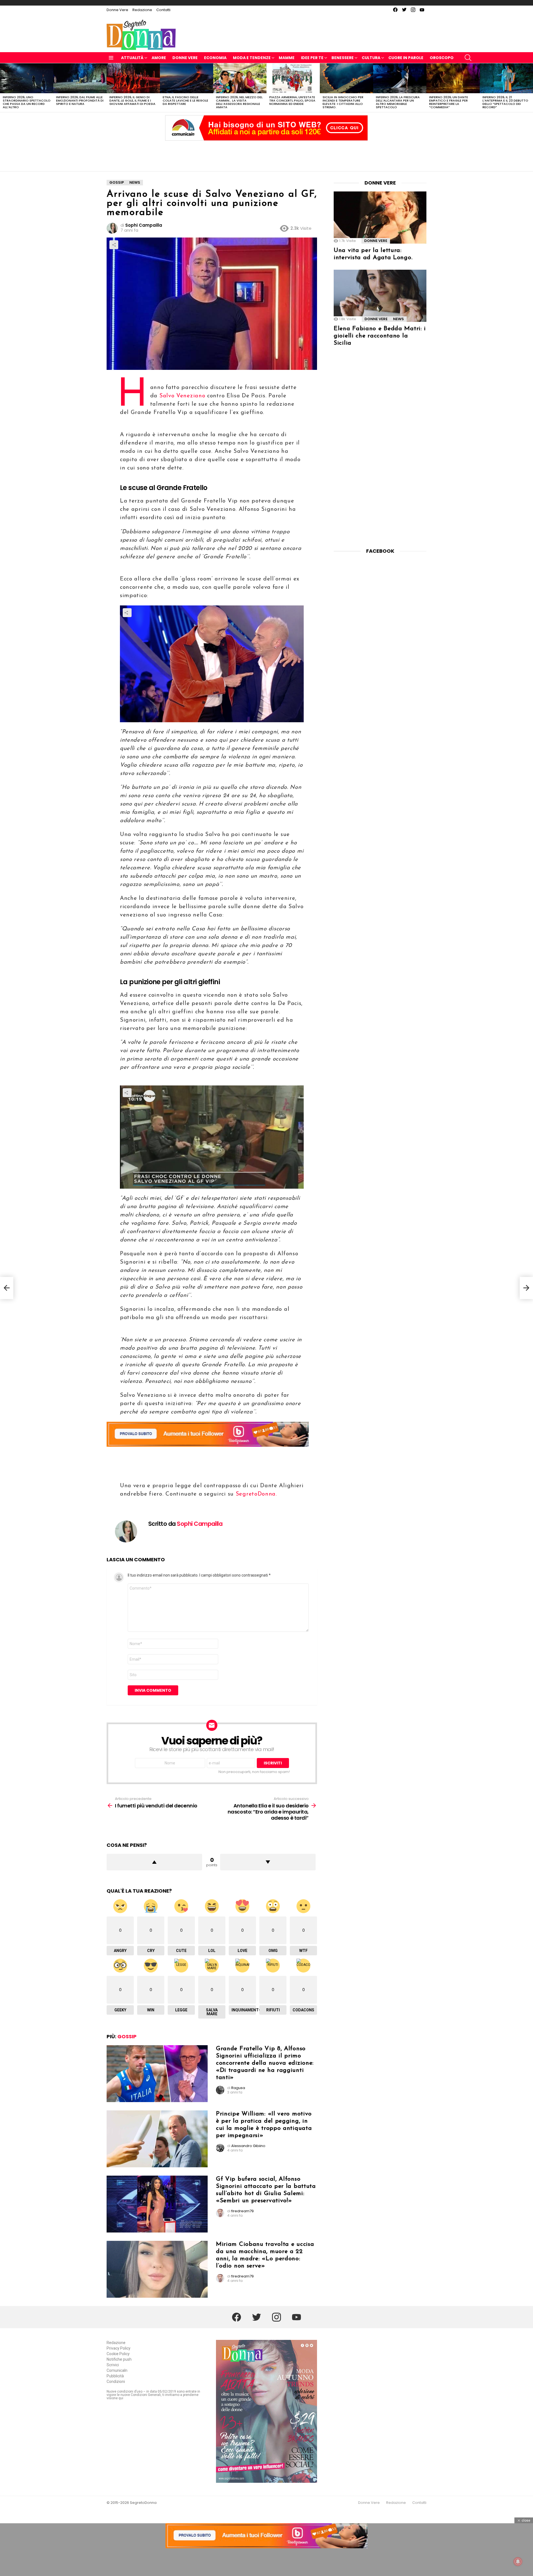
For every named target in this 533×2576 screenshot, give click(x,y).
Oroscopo (442, 58)
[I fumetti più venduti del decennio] (7, 1288)
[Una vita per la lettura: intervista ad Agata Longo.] (380, 218)
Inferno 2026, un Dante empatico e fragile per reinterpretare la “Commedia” (449, 102)
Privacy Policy (119, 2348)
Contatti (163, 10)
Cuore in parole (406, 58)
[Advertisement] (266, 155)
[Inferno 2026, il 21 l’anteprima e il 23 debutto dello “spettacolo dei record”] (506, 78)
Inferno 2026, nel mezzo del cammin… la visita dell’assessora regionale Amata (239, 102)
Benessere (343, 58)
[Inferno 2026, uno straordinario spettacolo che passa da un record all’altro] (27, 78)
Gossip (127, 2036)
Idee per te (312, 58)
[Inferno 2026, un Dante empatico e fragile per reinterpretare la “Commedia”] (453, 78)
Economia (215, 58)
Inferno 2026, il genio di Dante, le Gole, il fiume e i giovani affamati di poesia (132, 100)
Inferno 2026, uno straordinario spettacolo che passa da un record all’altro (27, 102)
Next (530, 88)
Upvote (154, 1862)
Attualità (132, 58)
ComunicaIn (117, 2370)
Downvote (268, 1862)
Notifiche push (119, 2359)
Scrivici (113, 2365)
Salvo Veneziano (182, 396)
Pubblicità (115, 2376)
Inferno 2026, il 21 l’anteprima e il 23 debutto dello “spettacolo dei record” (505, 102)
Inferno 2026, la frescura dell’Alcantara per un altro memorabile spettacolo (398, 102)
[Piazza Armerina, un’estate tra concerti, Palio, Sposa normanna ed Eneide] (293, 78)
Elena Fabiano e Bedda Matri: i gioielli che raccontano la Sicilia (380, 336)
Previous (3, 88)
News (399, 319)
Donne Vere (117, 10)
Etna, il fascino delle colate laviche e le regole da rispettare (185, 100)
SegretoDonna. (256, 1494)
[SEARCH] (468, 58)
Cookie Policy (118, 2354)
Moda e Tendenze (252, 58)
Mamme (287, 58)
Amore (159, 58)
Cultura (371, 58)
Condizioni (116, 2381)
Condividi (114, 245)
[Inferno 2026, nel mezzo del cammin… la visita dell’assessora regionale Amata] (240, 78)
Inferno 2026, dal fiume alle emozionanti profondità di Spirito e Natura (80, 100)
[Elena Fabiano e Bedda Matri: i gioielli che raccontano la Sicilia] (380, 296)
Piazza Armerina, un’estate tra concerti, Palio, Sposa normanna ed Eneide (292, 100)
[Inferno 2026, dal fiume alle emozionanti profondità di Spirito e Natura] (80, 78)
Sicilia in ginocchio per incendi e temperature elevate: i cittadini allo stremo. (343, 102)
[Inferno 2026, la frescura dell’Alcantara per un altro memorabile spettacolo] (400, 78)
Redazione (142, 10)
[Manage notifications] (518, 2562)
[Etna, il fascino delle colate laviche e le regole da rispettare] (187, 78)
